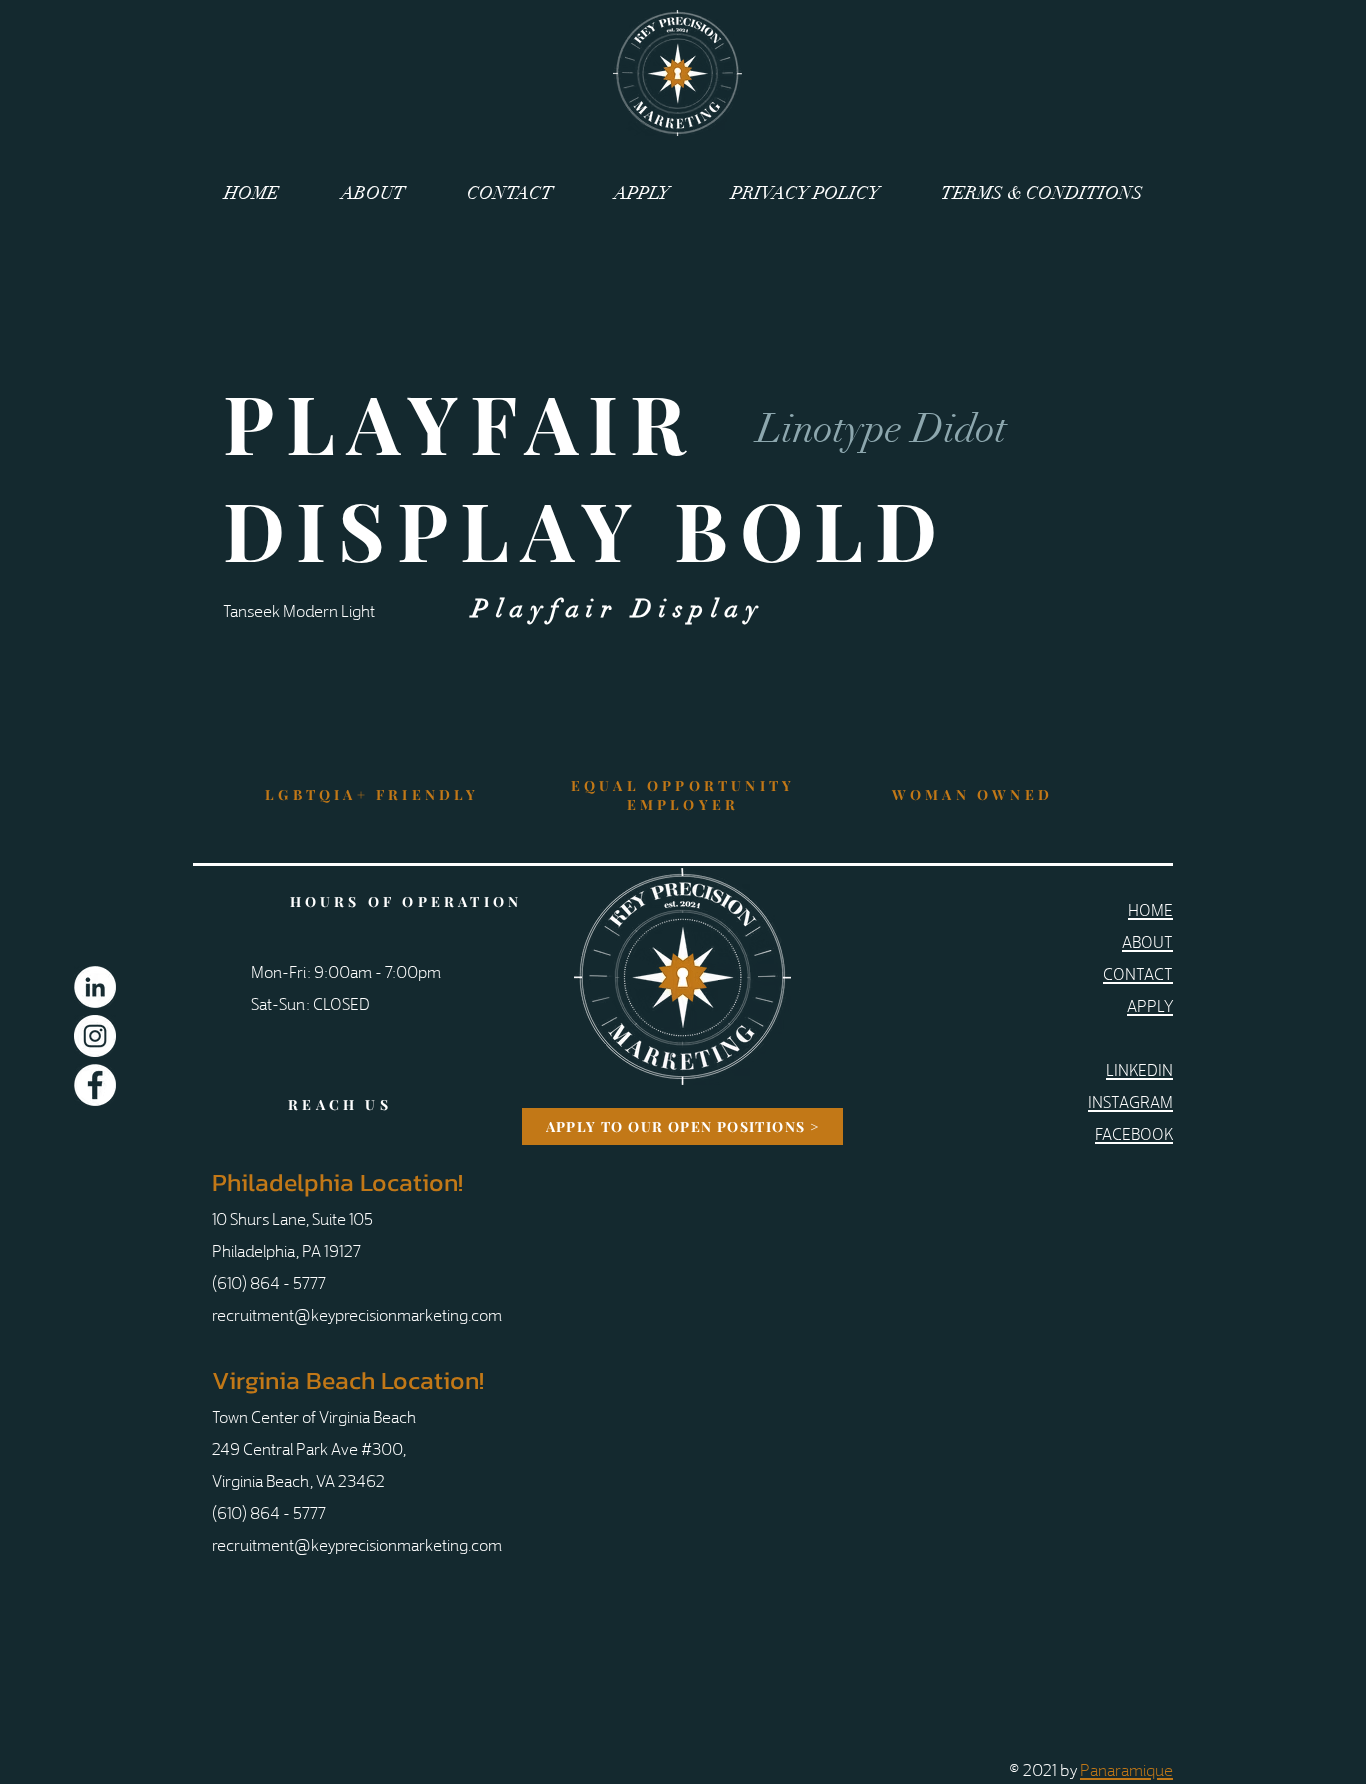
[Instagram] (95, 1036)
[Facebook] (95, 1085)
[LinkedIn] (95, 987)
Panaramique (1126, 1768)
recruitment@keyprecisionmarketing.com (357, 1313)
